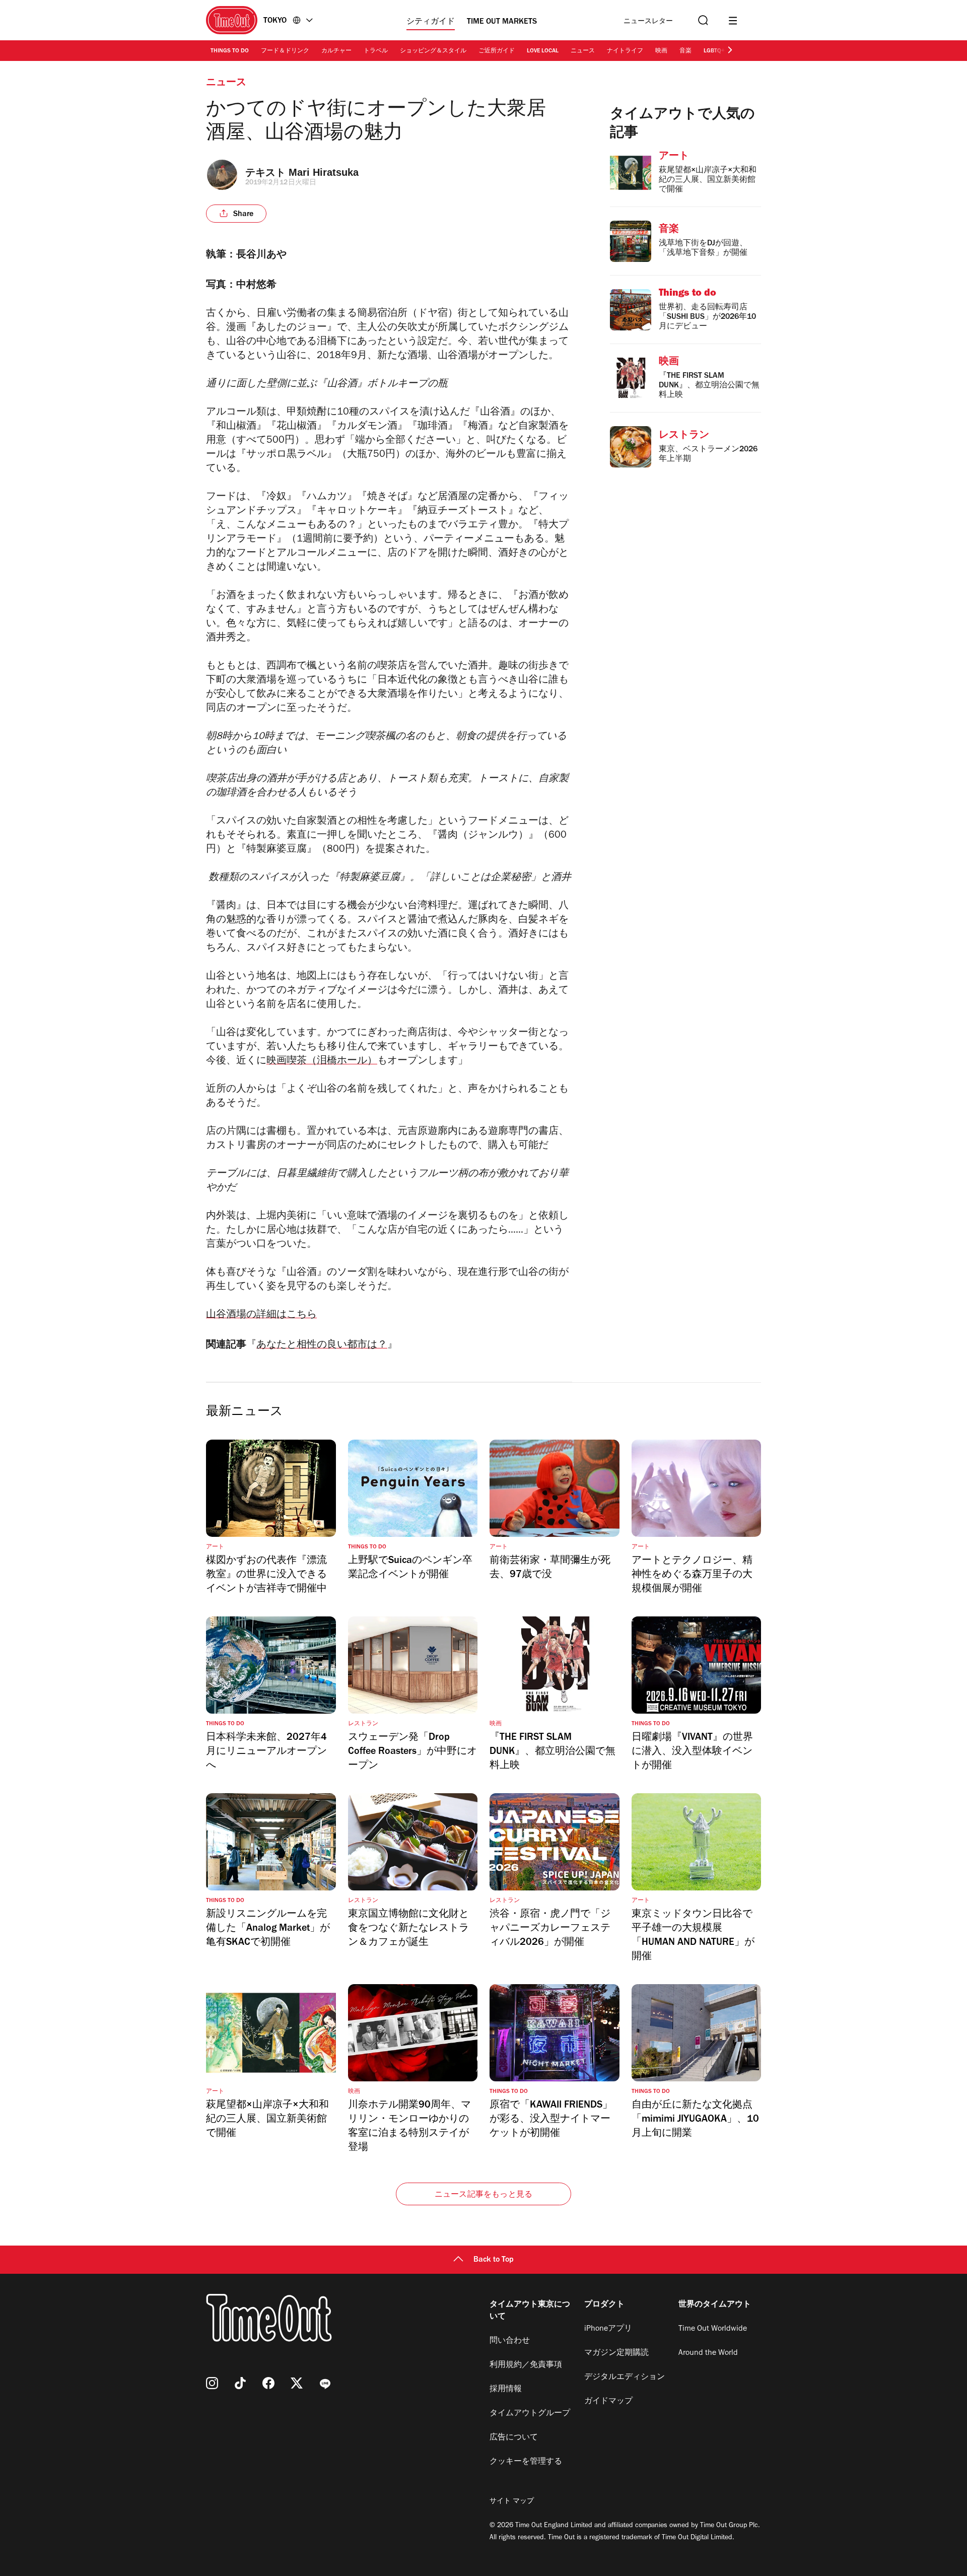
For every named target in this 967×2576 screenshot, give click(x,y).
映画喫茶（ (292, 1062)
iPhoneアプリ (608, 2329)
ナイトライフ (625, 51)
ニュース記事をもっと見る (483, 2195)
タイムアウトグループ (530, 2414)
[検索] (702, 20)
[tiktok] (240, 2383)
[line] (325, 2383)
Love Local (543, 51)
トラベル (376, 51)
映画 (661, 51)
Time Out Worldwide (713, 2329)
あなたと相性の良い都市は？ (322, 1346)
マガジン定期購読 (616, 2353)
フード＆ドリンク (285, 51)
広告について (514, 2438)
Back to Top (494, 2260)
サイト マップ (512, 2502)
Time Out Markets (502, 22)
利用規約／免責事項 (526, 2365)
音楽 (685, 51)
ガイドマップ (608, 2402)
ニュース (583, 51)
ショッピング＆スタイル (433, 51)
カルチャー (336, 51)
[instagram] (212, 2383)
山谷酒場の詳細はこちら (261, 1316)
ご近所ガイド (497, 51)
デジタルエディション (625, 2378)
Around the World (708, 2353)
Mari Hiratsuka (324, 172)
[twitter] (297, 2383)
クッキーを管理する (526, 2462)
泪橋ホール (342, 1062)
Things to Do (230, 51)
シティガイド (431, 22)
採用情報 (506, 2390)
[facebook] (268, 2383)
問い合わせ (510, 2341)
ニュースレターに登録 (648, 22)
